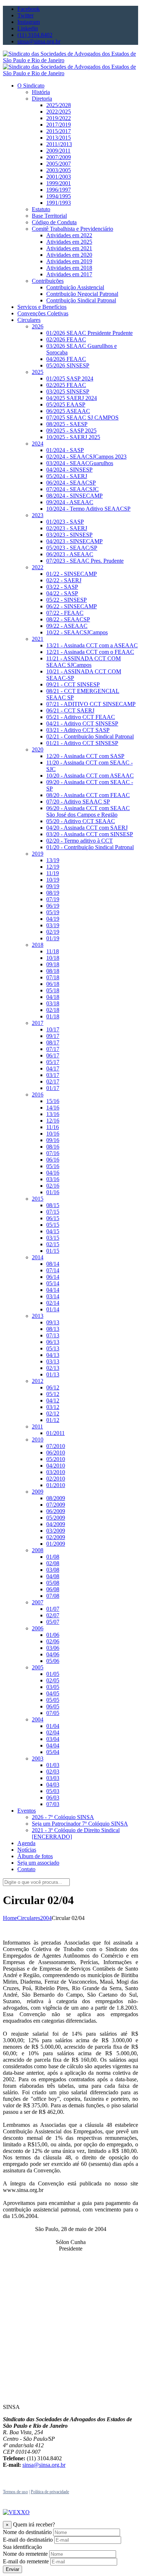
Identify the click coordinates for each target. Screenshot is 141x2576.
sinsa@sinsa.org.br (44, 2465)
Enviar (12, 2569)
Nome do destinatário (27, 2532)
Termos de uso (15, 2492)
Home (10, 1918)
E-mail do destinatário (28, 2540)
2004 (46, 1918)
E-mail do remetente (26, 2561)
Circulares (29, 1918)
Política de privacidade (50, 2492)
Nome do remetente (25, 2554)
